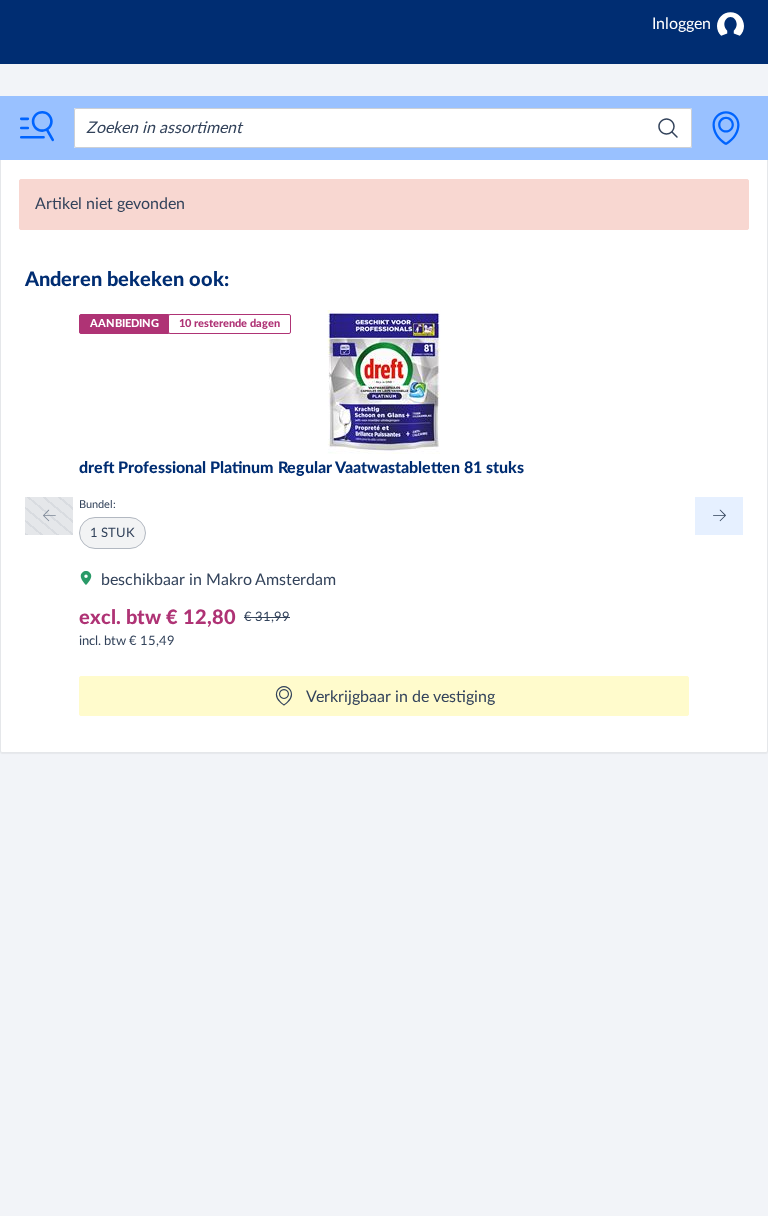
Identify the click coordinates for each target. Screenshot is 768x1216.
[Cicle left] (49, 515)
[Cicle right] (719, 515)
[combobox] (383, 128)
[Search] (668, 128)
